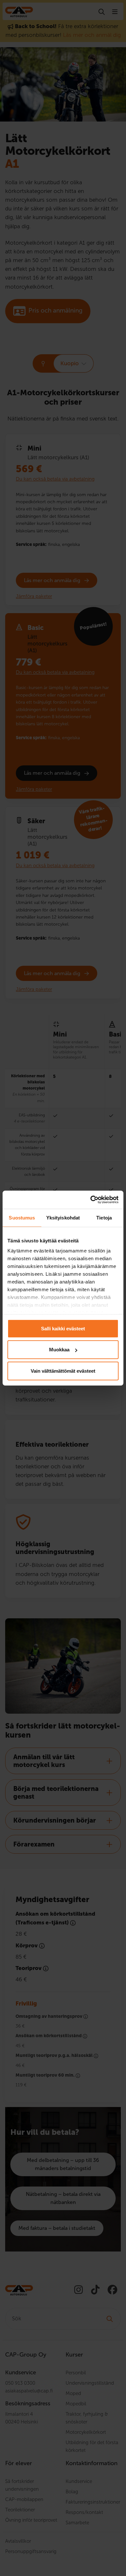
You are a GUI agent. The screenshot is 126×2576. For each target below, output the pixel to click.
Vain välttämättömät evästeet (63, 1371)
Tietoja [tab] (104, 1217)
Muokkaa (59, 1350)
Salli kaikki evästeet (63, 1328)
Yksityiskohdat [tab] (63, 1217)
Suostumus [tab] (22, 1217)
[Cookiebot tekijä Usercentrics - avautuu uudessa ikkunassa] (91, 1200)
